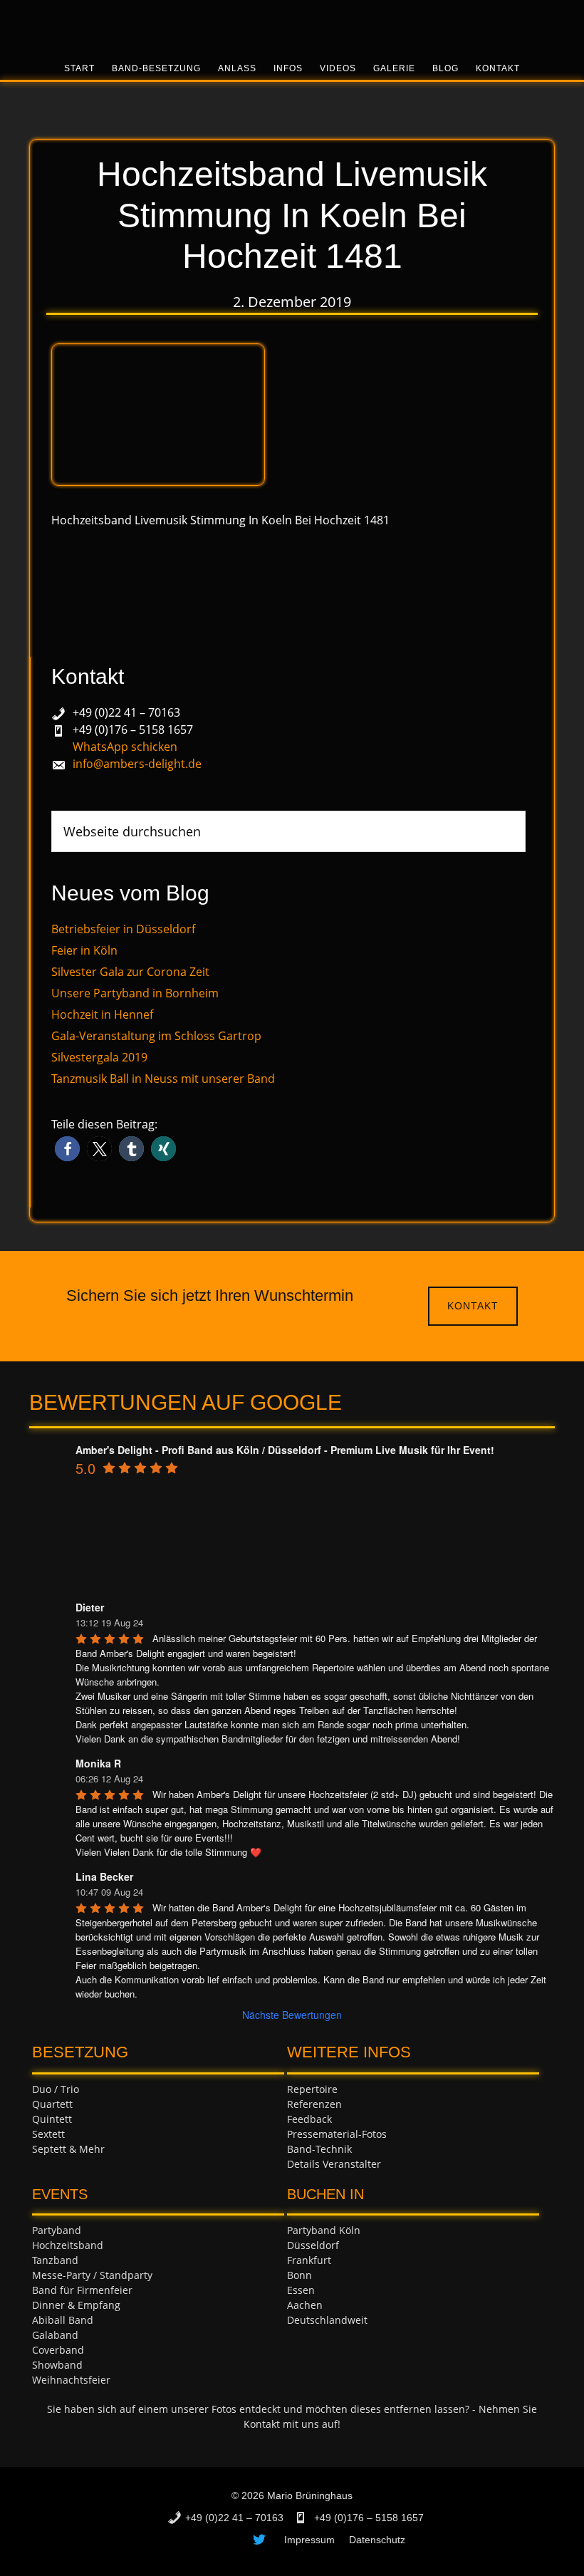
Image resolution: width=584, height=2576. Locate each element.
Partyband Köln (324, 2230)
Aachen (305, 2305)
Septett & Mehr (68, 2149)
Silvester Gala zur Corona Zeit (130, 972)
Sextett (48, 2134)
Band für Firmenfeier (82, 2290)
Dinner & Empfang (76, 2305)
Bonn (299, 2275)
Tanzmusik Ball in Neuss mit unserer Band (163, 1079)
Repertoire (312, 2089)
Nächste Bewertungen (292, 2015)
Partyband (57, 2230)
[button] (67, 1149)
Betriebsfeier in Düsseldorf (123, 929)
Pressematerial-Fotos (337, 2134)
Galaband (55, 2335)
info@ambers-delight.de (137, 764)
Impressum (309, 2540)
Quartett (52, 2104)
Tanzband (55, 2260)
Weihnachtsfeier (71, 2380)
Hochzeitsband (68, 2245)
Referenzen (314, 2104)
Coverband (58, 2350)
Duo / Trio (56, 2089)
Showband (57, 2365)
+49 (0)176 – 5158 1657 (133, 729)
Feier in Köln (84, 950)
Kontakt (473, 1306)
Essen (301, 2290)
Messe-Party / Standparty (92, 2275)
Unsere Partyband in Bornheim (135, 993)
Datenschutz (377, 2540)
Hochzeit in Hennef (102, 1014)
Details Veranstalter (334, 2164)
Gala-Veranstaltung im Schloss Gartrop (156, 1036)
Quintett (52, 2119)
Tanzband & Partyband (292, 25)
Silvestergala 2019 (99, 1057)
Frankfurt (309, 2260)
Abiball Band (63, 2320)
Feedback (309, 2119)
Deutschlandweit (327, 2320)
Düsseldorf (313, 2245)
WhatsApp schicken (125, 747)
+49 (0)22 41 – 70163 (126, 712)
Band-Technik (319, 2149)
